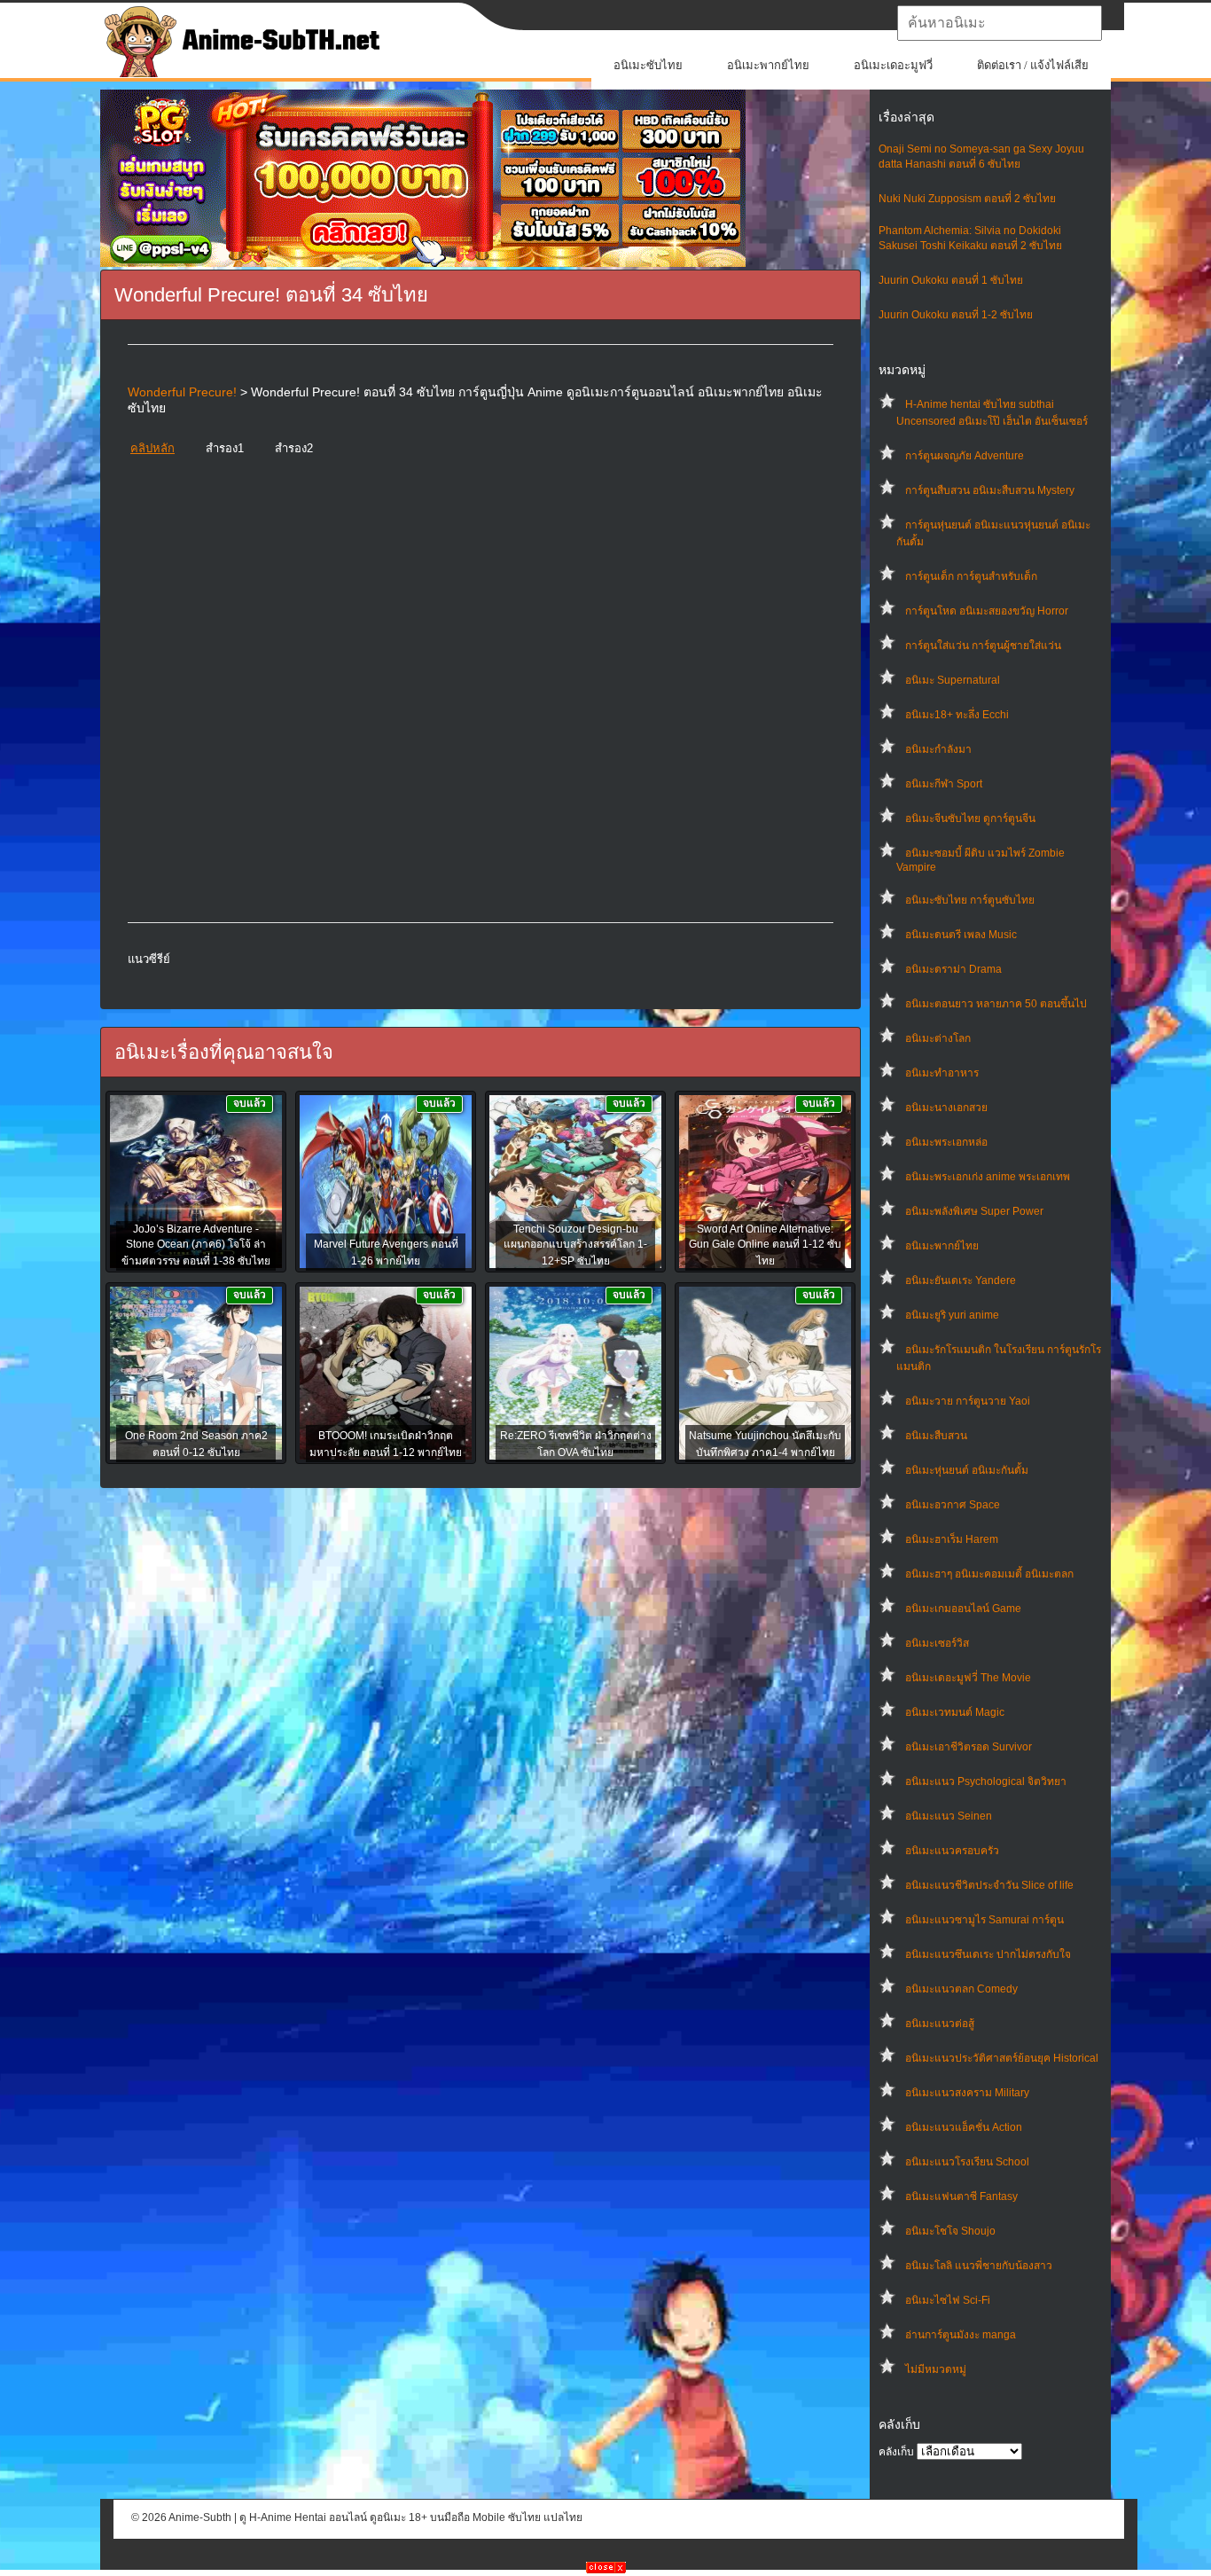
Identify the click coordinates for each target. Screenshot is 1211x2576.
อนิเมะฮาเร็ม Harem (952, 1539)
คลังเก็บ (896, 2452)
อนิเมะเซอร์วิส (937, 1643)
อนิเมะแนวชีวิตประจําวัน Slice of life (989, 1885)
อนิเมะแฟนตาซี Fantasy (961, 2196)
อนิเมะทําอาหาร (942, 1073)
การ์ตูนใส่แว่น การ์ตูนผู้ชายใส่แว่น (983, 646)
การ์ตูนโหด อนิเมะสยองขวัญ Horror (987, 611)
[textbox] (1000, 23)
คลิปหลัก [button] (152, 448)
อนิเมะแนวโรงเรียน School (967, 2162)
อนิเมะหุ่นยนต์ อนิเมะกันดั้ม (967, 1470)
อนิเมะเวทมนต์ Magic (955, 1712)
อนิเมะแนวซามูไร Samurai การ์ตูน (984, 1920)
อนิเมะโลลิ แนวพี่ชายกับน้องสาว (979, 2266)
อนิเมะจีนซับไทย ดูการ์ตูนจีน (970, 818)
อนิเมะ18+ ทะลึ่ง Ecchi (957, 715)
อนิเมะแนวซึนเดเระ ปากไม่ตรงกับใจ (988, 1954)
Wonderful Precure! (182, 392)
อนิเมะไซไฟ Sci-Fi (948, 2300)
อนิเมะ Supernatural (953, 680)
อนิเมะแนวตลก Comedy (961, 1989)
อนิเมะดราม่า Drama (953, 969)
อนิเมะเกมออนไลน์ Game (963, 1609)
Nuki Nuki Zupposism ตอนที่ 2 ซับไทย (967, 199)
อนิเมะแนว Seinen (949, 1816)
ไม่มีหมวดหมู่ (936, 2369)
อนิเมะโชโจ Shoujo (950, 2231)
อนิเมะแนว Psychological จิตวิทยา (986, 1781)
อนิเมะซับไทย (648, 65)
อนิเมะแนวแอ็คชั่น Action (964, 2127)
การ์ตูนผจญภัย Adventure (965, 456)
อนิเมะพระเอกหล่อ (946, 1142)
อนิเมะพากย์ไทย (768, 65)
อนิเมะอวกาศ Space (953, 1505)
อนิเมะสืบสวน (936, 1436)
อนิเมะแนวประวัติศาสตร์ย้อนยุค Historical (1002, 2058)
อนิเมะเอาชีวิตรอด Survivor (969, 1747)
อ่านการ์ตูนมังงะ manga (961, 2335)
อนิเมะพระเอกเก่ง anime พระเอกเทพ (988, 1177)
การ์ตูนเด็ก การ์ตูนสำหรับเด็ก (971, 576)
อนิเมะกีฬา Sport (944, 784)
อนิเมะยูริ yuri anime (952, 1315)
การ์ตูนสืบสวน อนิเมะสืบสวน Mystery (990, 490)
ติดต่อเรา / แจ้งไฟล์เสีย (1033, 65)
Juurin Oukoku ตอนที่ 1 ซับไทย (951, 280)
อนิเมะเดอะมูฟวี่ (893, 65)
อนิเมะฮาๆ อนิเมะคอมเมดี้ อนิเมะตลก (989, 1574)
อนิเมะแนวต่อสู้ (940, 2024)
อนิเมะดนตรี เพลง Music (961, 935)
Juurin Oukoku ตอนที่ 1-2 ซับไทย (956, 315)
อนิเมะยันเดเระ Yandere (961, 1280)
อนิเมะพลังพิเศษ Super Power (974, 1211)
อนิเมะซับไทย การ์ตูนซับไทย (970, 900)
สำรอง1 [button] (225, 448)
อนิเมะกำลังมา (938, 749)
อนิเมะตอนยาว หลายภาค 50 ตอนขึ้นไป (996, 1004)
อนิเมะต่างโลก (938, 1038)
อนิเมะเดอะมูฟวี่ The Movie (968, 1678)
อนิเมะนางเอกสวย (946, 1108)
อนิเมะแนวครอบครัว (952, 1851)
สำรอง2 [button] (294, 448)
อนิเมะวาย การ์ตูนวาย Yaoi (968, 1401)
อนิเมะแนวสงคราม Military (967, 2093)
